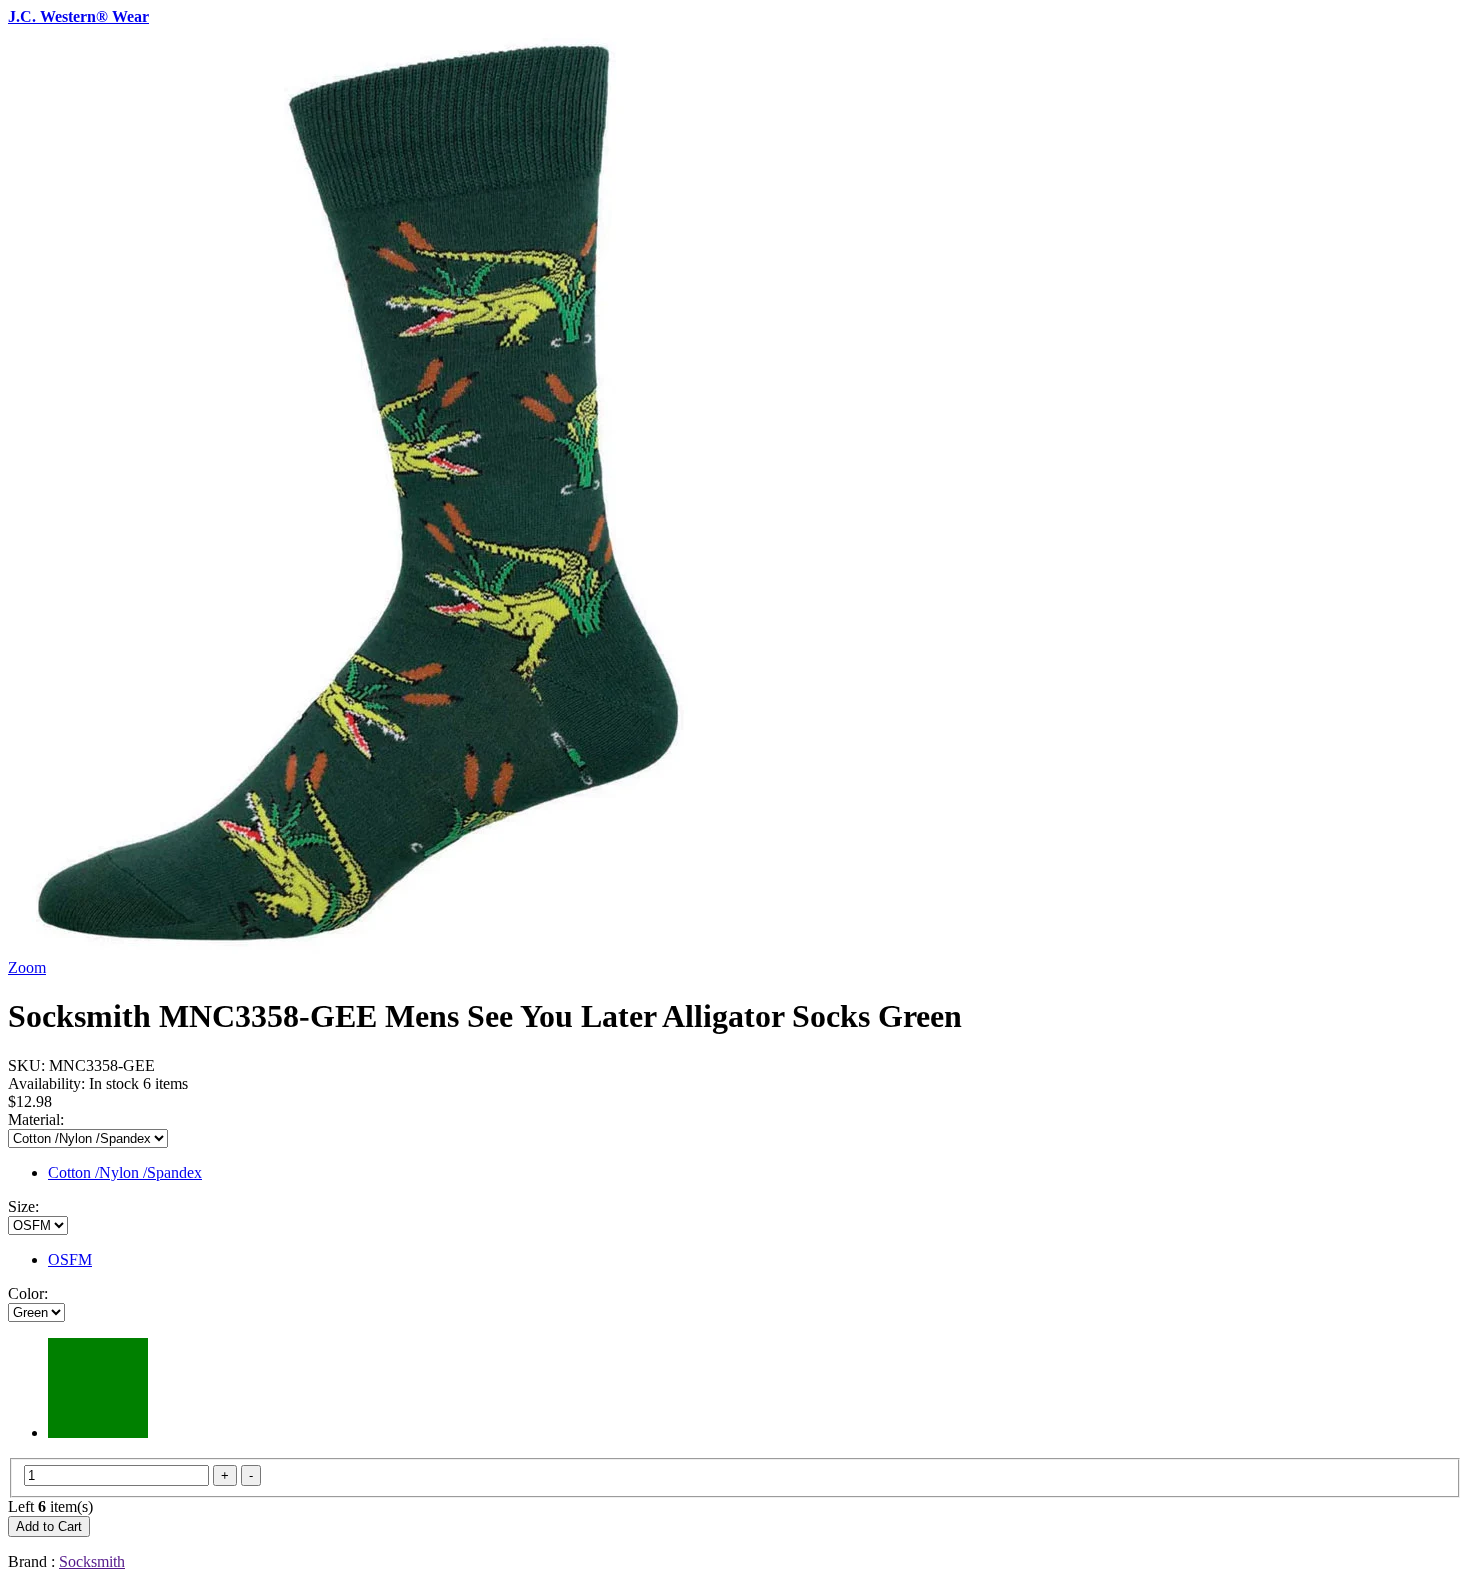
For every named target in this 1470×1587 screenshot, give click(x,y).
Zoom (27, 967)
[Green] (98, 1432)
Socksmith (92, 1561)
